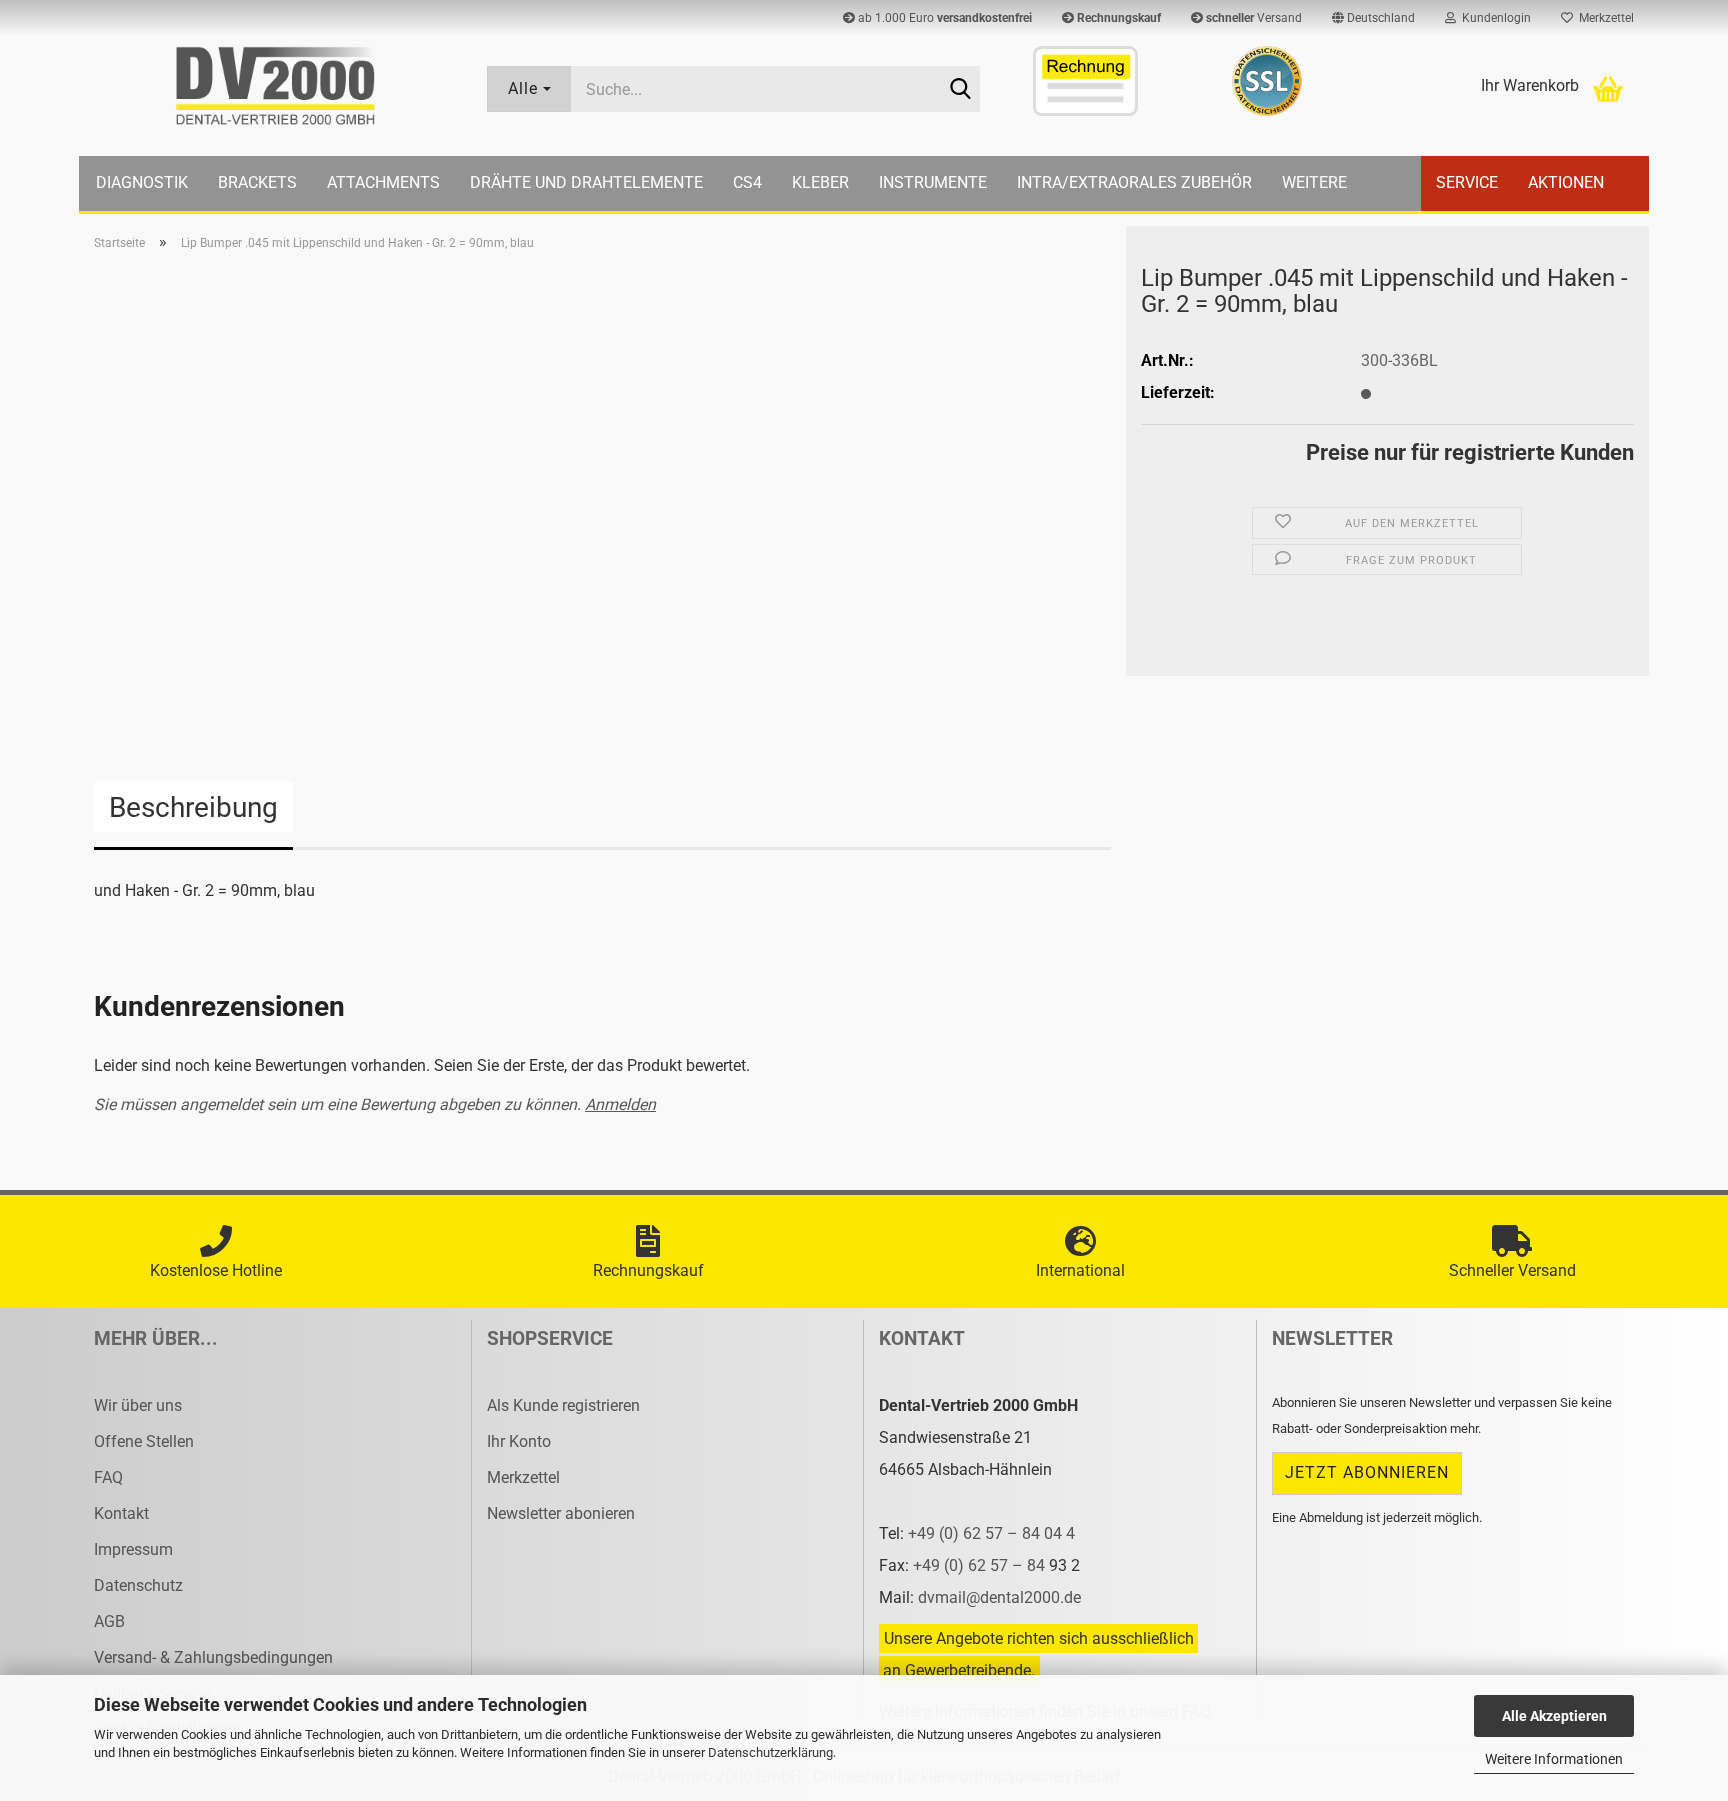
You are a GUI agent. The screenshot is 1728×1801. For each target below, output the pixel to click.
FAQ (108, 1477)
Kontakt (121, 1513)
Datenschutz (138, 1585)
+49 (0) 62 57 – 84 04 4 (991, 1533)
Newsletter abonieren (561, 1513)
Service (1467, 182)
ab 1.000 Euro (943, 18)
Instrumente (933, 182)
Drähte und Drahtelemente (586, 182)
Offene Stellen (144, 1441)
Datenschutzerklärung (770, 1752)
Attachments (383, 182)
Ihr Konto (519, 1441)
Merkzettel (1603, 18)
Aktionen (1566, 182)
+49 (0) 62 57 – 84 (981, 1565)
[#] (1266, 81)
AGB (109, 1621)
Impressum (133, 1549)
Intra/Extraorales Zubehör (1134, 182)
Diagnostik (142, 182)
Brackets (257, 182)
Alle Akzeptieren (1554, 1716)
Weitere (1314, 182)
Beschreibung (193, 807)
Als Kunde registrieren (563, 1405)
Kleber (820, 182)
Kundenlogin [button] (1493, 18)
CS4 (747, 182)
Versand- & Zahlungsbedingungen (213, 1657)
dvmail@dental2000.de (999, 1597)
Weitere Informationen (1554, 1759)
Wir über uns (138, 1405)
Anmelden (620, 1104)
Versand (1254, 18)
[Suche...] (961, 90)
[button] (1373, 18)
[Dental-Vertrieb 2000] (275, 86)
